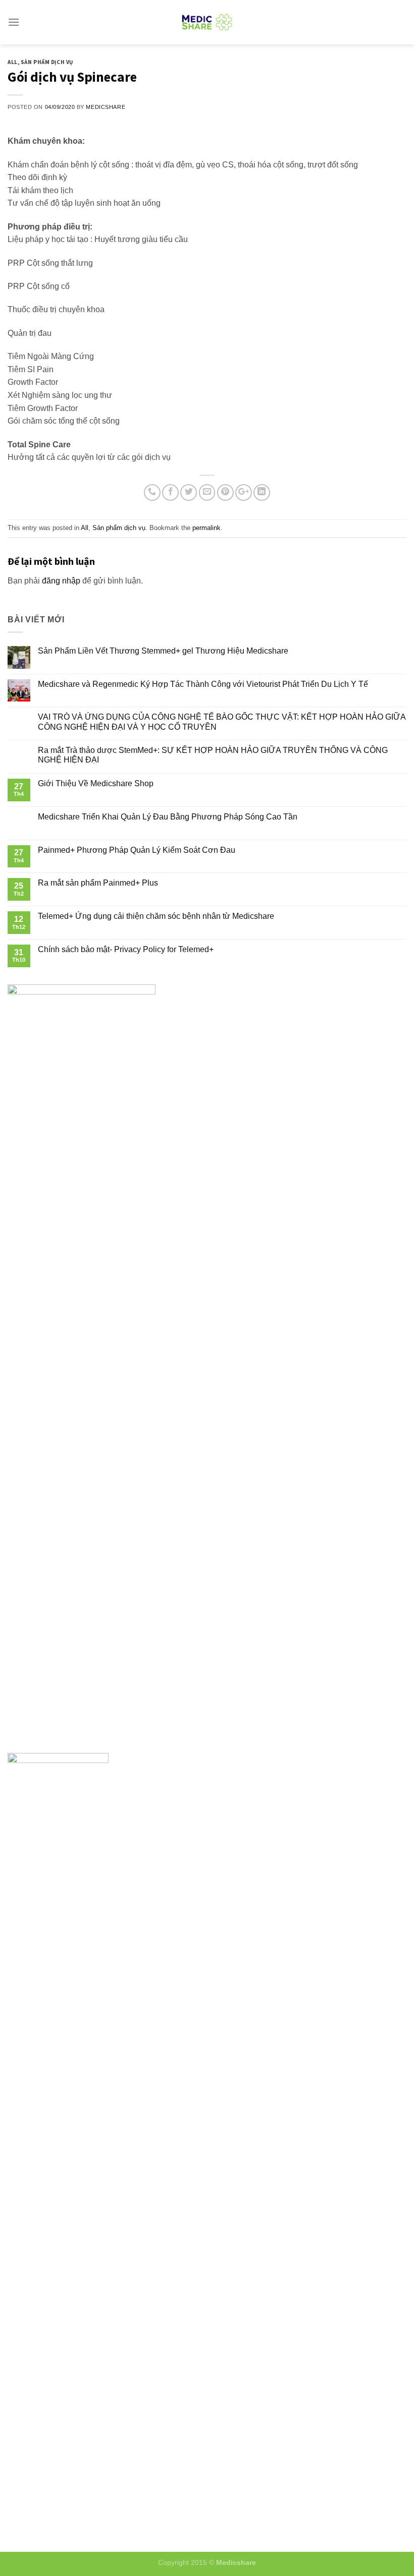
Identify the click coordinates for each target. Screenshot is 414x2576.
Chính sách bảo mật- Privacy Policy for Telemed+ (126, 949)
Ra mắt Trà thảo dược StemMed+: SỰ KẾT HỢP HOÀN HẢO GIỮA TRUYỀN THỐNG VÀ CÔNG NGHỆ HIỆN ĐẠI (213, 755)
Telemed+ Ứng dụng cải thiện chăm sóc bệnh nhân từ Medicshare (156, 916)
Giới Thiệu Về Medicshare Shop (96, 783)
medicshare (106, 107)
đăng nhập (61, 581)
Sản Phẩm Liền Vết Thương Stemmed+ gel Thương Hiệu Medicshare (163, 651)
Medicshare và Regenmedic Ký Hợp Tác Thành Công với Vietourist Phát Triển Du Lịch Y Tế (203, 684)
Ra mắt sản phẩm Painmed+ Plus (98, 883)
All (13, 62)
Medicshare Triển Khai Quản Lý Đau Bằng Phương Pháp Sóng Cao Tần (168, 817)
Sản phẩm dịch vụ (47, 62)
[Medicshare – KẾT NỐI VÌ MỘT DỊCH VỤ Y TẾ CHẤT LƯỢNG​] (207, 22)
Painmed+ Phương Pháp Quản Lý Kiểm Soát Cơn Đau (137, 850)
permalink (206, 528)
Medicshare (236, 2562)
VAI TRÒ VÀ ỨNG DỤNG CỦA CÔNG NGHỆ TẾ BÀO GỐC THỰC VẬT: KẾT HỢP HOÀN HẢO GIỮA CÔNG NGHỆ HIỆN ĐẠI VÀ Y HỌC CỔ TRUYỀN (222, 722)
